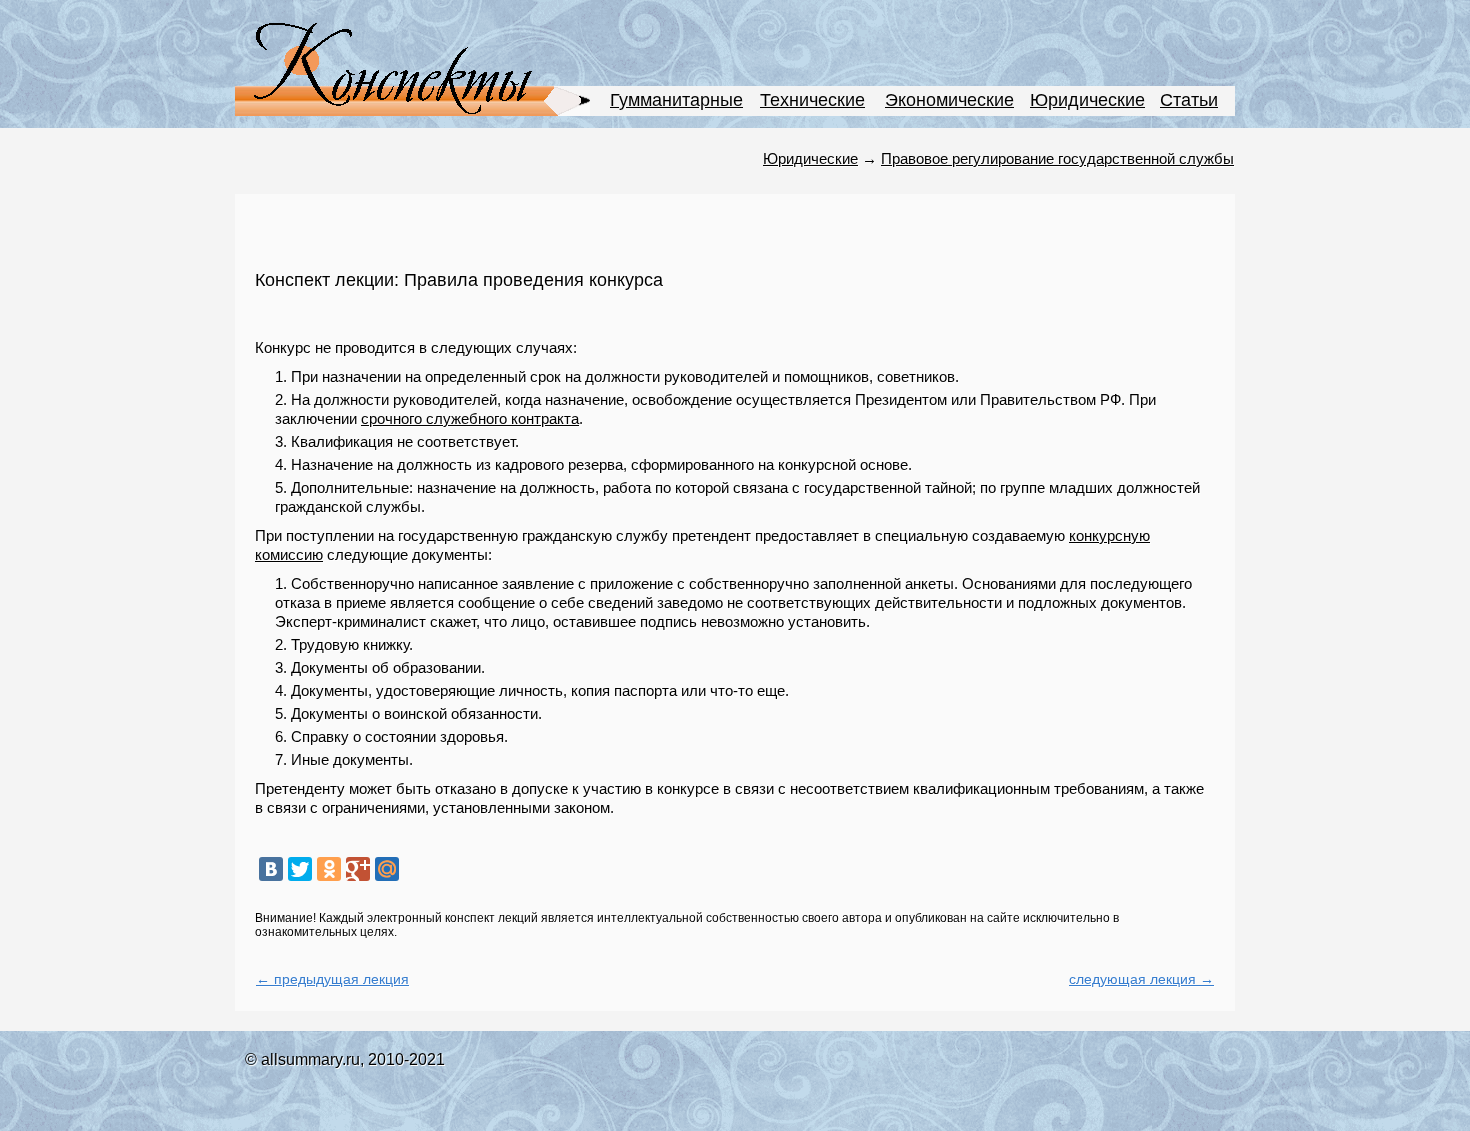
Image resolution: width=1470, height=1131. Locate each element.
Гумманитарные (676, 100)
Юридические (1087, 100)
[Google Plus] (358, 869)
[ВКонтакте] (271, 869)
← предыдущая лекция (332, 979)
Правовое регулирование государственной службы (1057, 158)
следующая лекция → (1141, 979)
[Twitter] (300, 869)
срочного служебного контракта (470, 418)
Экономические (949, 100)
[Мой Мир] (387, 869)
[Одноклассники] (329, 869)
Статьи (1189, 100)
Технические (812, 100)
